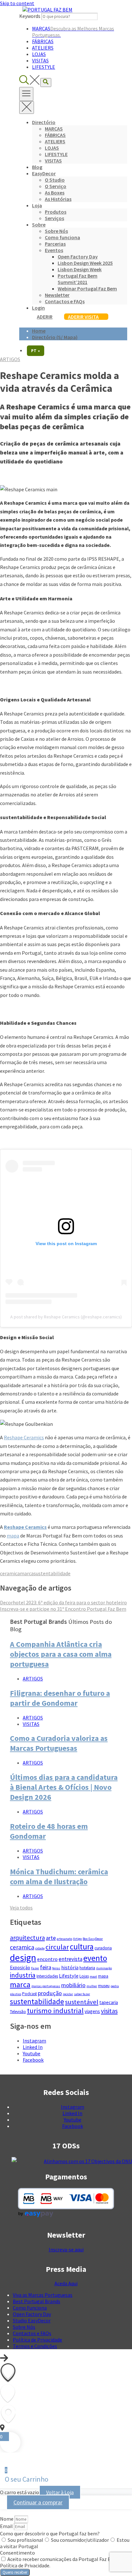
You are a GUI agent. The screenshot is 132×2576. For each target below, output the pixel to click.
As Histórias (58, 199)
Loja (37, 205)
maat (93, 1976)
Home (39, 331)
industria (23, 1975)
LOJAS (39, 54)
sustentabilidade (52, 1573)
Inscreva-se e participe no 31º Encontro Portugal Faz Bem (63, 1609)
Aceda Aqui (66, 2283)
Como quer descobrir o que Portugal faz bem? (50, 2533)
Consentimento (17, 2553)
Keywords (30, 16)
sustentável (82, 2002)
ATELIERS (43, 48)
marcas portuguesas (46, 1986)
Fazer (35, 1968)
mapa (13, 1536)
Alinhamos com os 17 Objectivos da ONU (88, 2161)
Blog (37, 167)
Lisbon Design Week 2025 (85, 263)
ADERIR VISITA (83, 317)
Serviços (54, 218)
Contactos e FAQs (65, 301)
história (70, 1967)
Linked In (33, 2047)
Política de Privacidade (37, 2340)
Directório (44, 122)
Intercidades (47, 1976)
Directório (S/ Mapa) (55, 337)
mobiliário (73, 1985)
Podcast (29, 1994)
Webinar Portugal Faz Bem (87, 288)
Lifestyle (69, 1976)
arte (51, 1938)
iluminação (104, 1968)
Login (38, 308)
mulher (92, 1986)
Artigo (77, 1939)
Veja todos (21, 1908)
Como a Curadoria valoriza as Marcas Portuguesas (59, 1743)
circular (57, 1947)
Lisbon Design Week (80, 269)
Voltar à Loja (60, 2492)
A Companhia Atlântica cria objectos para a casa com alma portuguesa (61, 1654)
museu (104, 1986)
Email (7, 2526)
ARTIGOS (10, 359)
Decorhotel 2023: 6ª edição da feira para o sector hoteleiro (63, 1602)
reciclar (68, 1994)
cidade (40, 1948)
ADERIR (45, 317)
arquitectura (27, 1938)
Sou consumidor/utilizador (80, 2540)
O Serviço (56, 186)
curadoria (103, 1948)
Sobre (39, 225)
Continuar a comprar (38, 2502)
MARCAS (54, 129)
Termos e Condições (35, 2346)
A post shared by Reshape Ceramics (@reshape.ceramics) (66, 1317)
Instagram (34, 2041)
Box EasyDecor (93, 1939)
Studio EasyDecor (32, 2320)
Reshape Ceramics (24, 1437)
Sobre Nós (56, 231)
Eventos (54, 250)
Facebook (33, 2060)
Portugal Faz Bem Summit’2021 (78, 279)
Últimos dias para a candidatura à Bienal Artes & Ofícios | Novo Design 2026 (64, 1787)
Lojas (84, 1976)
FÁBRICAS (43, 41)
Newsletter (57, 295)
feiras (56, 1968)
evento (95, 1958)
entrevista (70, 1959)
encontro (47, 1959)
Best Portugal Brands (37, 2301)
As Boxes (55, 193)
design (23, 1958)
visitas (109, 2011)
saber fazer (82, 1994)
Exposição (20, 1968)
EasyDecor (44, 173)
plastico (16, 1994)
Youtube (32, 2053)
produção (50, 1993)
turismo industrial (55, 2011)
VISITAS (40, 60)
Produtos (56, 212)
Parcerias (55, 244)
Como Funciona (30, 2308)
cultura (82, 1947)
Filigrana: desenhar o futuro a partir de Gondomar (60, 1698)
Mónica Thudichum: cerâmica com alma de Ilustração (59, 1877)
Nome (7, 2519)
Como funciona (62, 237)
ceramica (10, 1573)
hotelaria (87, 1968)
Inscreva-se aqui (66, 2249)
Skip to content (17, 3)
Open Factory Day (78, 257)
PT (36, 351)
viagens (92, 2011)
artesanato (64, 1939)
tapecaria (109, 2002)
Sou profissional (25, 2540)
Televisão (18, 2012)
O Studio (55, 180)
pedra (115, 1986)
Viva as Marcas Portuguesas (43, 2295)
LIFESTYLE (44, 67)
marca (27, 1573)
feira (46, 1967)
